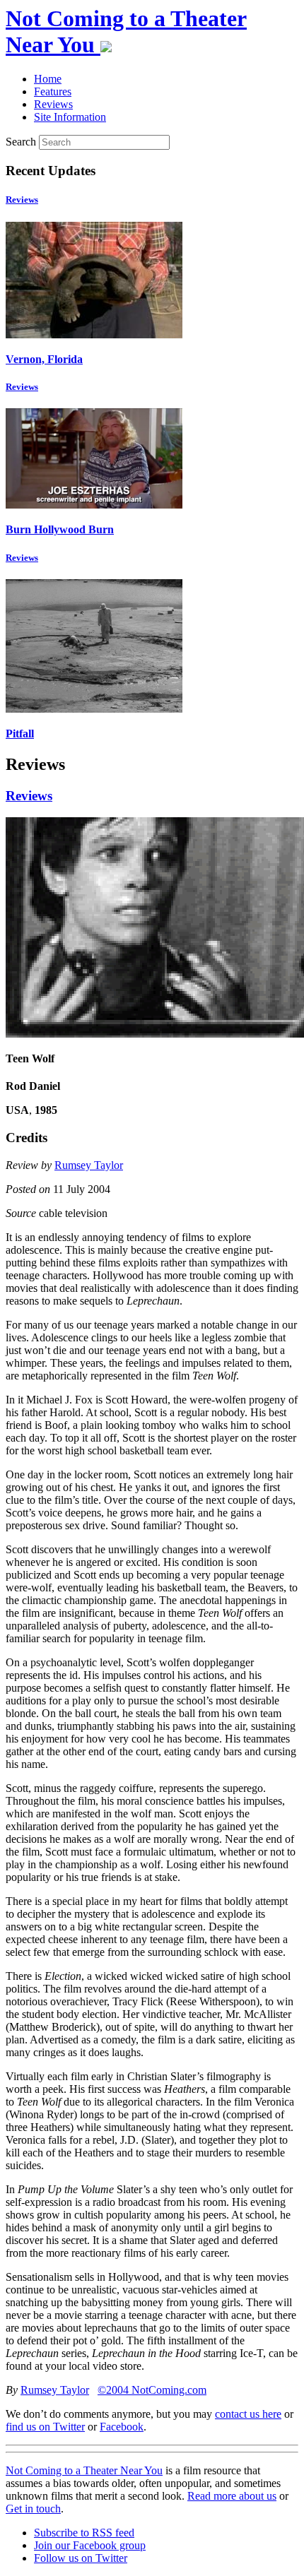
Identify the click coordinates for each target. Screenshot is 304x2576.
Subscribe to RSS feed (84, 2533)
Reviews (22, 200)
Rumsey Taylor (89, 1165)
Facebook (122, 2427)
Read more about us (232, 2496)
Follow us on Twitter (81, 2558)
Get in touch (33, 2509)
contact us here (248, 2414)
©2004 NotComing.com (152, 2390)
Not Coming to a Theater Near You (84, 2470)
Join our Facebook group (90, 2545)
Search (21, 142)
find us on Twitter (45, 2427)
